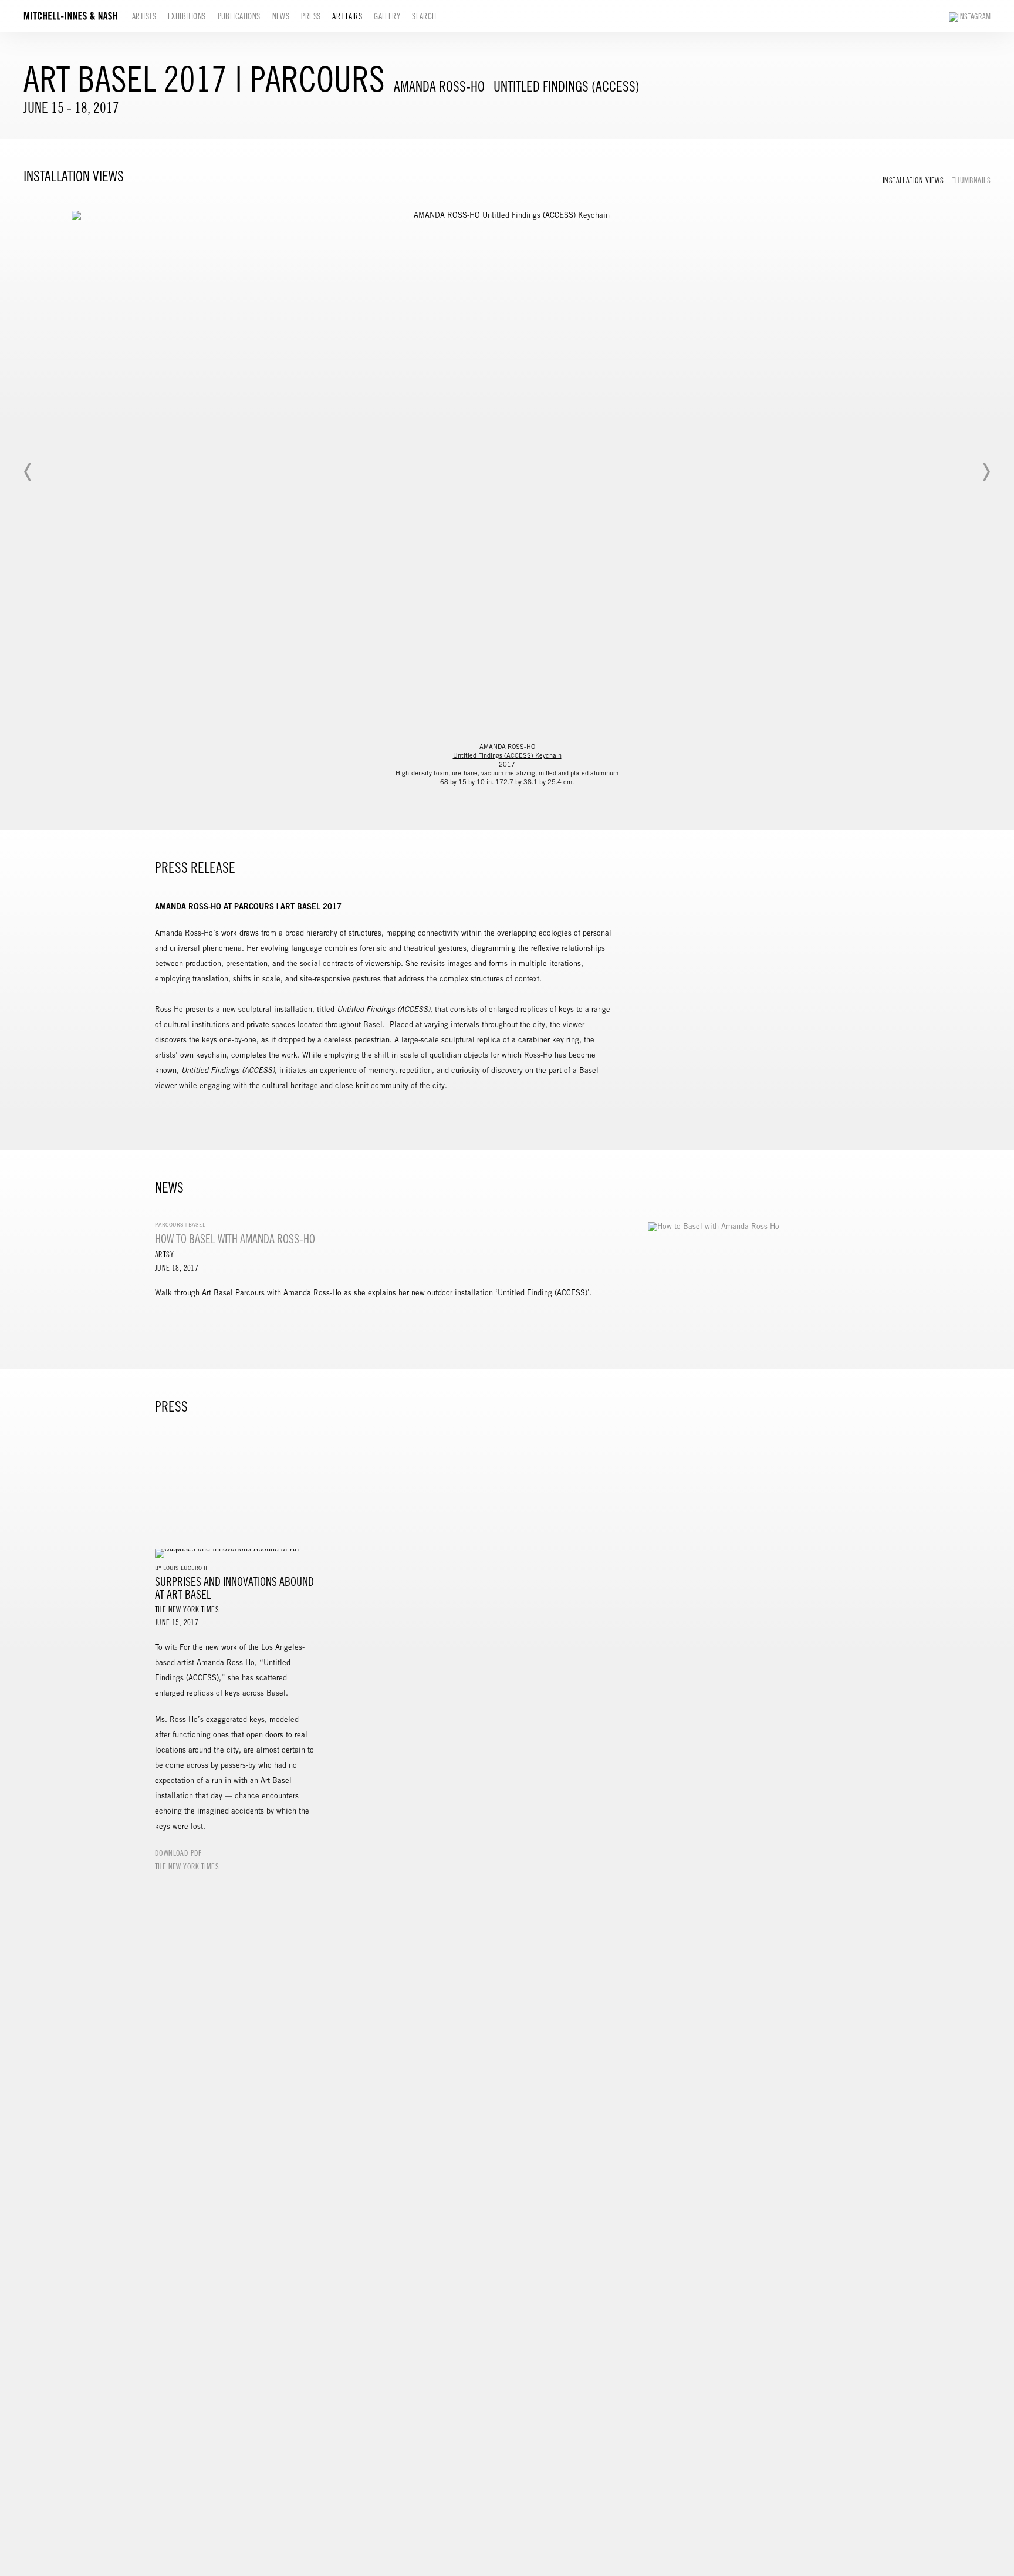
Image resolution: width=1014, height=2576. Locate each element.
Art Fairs (347, 16)
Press (311, 16)
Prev (28, 472)
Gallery (387, 16)
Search (424, 16)
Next (986, 472)
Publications (239, 16)
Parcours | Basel (180, 1225)
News (281, 16)
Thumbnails (971, 181)
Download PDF (178, 1853)
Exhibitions (187, 16)
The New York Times (187, 1867)
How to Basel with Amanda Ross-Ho (235, 1239)
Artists (144, 16)
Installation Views (913, 181)
